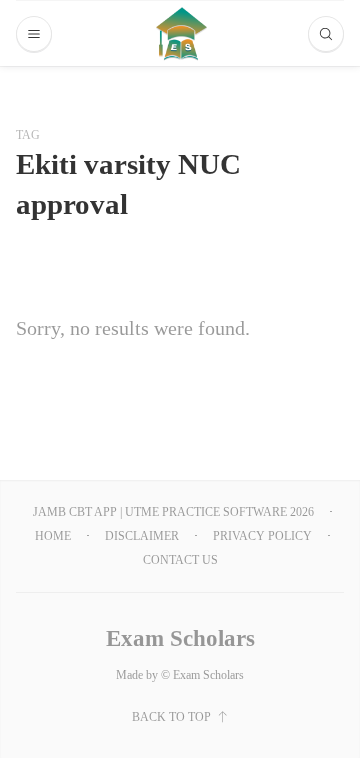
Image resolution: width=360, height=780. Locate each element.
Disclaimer (142, 536)
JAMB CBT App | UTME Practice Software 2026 (173, 512)
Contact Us (180, 560)
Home (53, 536)
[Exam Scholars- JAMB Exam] (181, 33)
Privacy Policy (262, 536)
